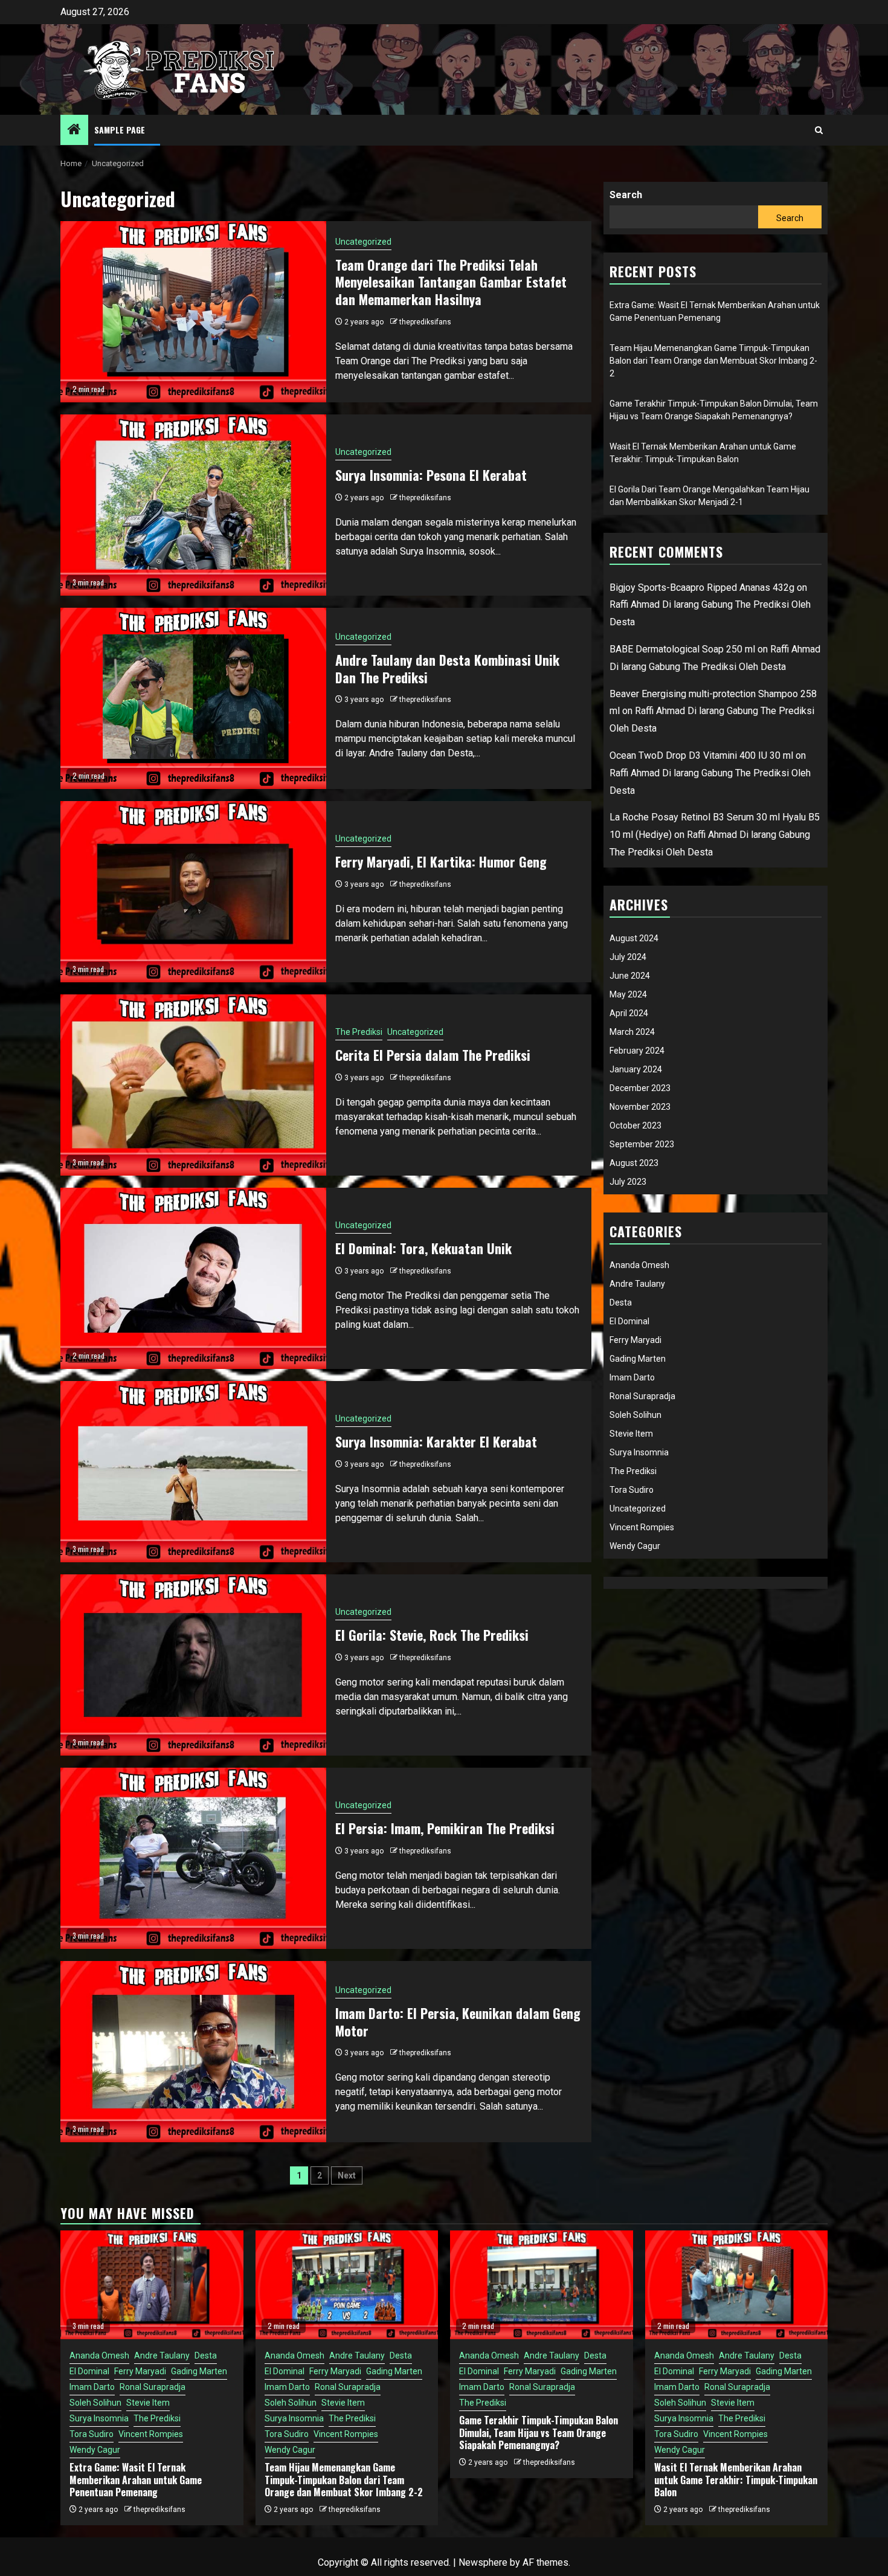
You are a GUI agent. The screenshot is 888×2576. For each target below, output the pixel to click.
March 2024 (632, 1032)
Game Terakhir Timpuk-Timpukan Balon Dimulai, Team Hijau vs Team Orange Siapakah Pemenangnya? (539, 2433)
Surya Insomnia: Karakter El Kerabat (436, 1441)
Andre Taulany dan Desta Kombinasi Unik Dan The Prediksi (447, 668)
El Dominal (629, 1321)
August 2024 (634, 938)
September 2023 (642, 1144)
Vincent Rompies (642, 1527)
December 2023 (640, 1088)
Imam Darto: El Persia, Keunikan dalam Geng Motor (458, 2022)
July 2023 (628, 1182)
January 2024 (636, 1069)
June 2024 (630, 976)
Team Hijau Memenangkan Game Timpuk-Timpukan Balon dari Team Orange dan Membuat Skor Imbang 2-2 (713, 361)
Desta (621, 1302)
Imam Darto (632, 1377)
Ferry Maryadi (635, 1340)
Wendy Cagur (635, 1546)
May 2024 (628, 994)
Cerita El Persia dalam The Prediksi (433, 1055)
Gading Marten (638, 1359)
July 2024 (628, 957)
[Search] (819, 130)
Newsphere (483, 2562)
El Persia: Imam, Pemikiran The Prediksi (445, 1828)
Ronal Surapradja (642, 1396)
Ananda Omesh (639, 1265)
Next (347, 2175)
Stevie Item (631, 1434)
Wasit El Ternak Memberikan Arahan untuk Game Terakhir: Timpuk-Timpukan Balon (736, 2480)
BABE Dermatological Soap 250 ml (682, 649)
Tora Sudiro (632, 1490)
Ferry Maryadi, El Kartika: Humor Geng (441, 861)
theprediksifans (425, 322)
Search (626, 195)
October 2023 (635, 1125)
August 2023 (634, 1163)
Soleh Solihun (635, 1415)
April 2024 (629, 1013)
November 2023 (640, 1107)
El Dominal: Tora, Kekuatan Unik (423, 1248)
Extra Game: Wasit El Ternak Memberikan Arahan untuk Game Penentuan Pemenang (136, 2480)
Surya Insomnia (639, 1452)
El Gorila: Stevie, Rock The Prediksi (432, 1635)
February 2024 (637, 1051)
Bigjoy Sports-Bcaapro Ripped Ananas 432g (702, 588)
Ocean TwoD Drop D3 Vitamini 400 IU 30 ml (701, 755)
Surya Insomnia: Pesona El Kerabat (431, 475)
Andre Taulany (637, 1284)
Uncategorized (363, 242)
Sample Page (120, 130)
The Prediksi (359, 1032)
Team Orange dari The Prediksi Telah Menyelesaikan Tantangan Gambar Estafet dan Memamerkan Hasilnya (451, 282)
